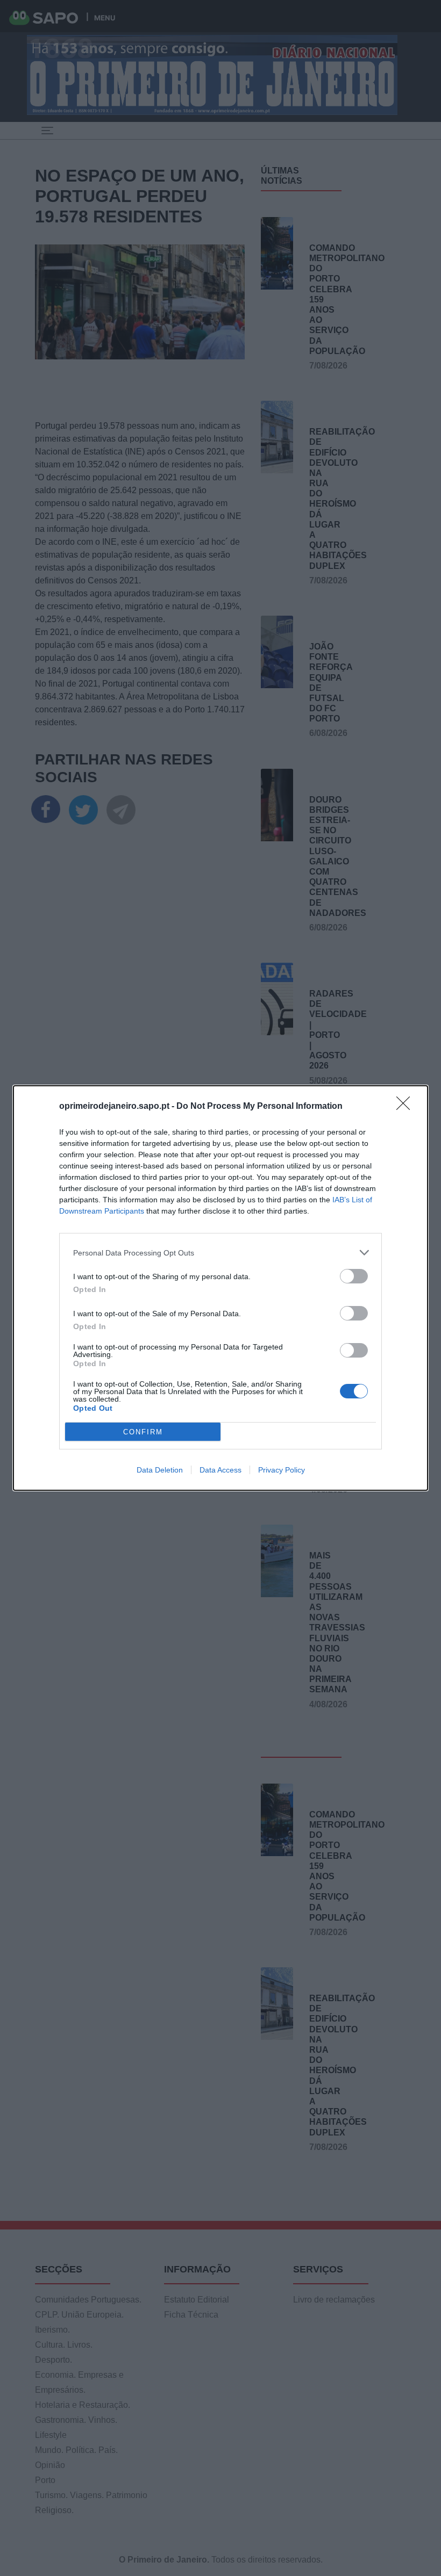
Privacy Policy (282, 1470)
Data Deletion (160, 1470)
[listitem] (220, 1253)
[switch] (354, 1276)
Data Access (220, 1470)
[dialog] (220, 1288)
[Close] (407, 1107)
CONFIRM (143, 1432)
